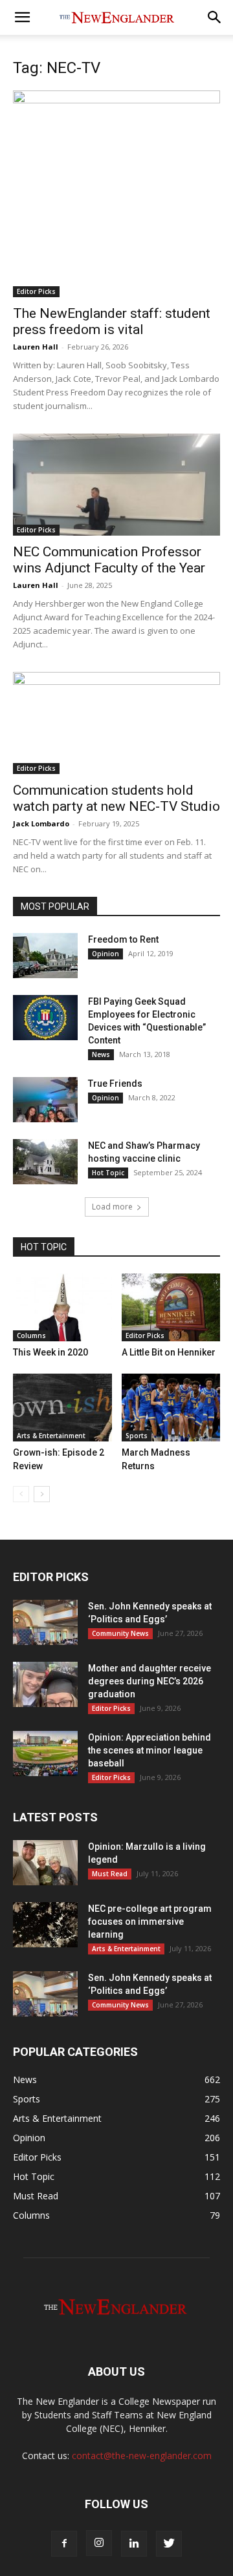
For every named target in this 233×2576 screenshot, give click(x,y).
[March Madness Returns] (171, 1408)
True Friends (115, 1084)
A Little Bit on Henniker (169, 1352)
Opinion (105, 954)
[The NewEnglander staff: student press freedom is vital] (116, 194)
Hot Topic (108, 1173)
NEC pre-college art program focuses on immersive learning (150, 1922)
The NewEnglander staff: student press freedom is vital (112, 321)
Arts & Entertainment (51, 1436)
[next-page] (42, 1494)
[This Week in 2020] (62, 1307)
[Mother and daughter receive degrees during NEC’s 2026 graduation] (45, 1684)
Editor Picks (36, 291)
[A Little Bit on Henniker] (171, 1307)
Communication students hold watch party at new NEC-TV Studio (116, 798)
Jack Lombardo (41, 823)
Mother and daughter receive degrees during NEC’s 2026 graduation (150, 1681)
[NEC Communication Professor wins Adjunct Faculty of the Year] (116, 485)
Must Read (110, 1874)
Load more (112, 1207)
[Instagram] (99, 2543)
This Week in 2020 (50, 1352)
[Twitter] (169, 2544)
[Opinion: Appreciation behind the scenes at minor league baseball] (45, 1754)
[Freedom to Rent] (45, 956)
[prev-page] (21, 1494)
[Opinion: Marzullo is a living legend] (45, 1863)
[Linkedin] (134, 2544)
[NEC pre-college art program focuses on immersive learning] (45, 1925)
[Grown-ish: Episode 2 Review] (62, 1408)
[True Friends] (45, 1100)
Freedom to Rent (123, 939)
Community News (120, 1633)
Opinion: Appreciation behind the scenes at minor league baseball (150, 1750)
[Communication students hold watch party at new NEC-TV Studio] (116, 723)
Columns (31, 1335)
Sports (137, 1436)
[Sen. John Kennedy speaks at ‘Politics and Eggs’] (45, 1622)
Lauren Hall (36, 347)
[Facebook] (64, 2544)
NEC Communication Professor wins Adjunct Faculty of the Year (109, 560)
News (101, 1054)
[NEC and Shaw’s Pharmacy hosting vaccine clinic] (45, 1162)
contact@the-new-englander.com (142, 2456)
